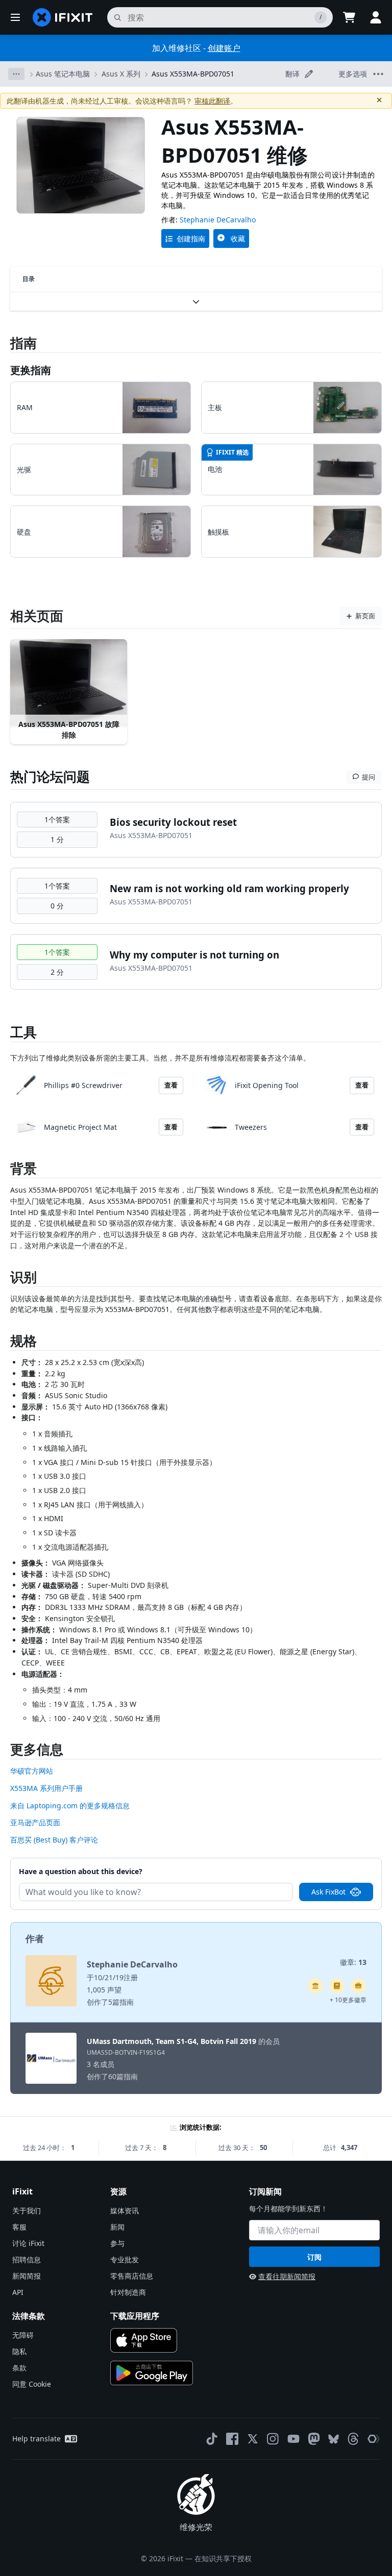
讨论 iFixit (28, 2243)
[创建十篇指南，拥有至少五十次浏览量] (358, 1986)
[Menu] (15, 17)
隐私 (19, 2351)
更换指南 (31, 370)
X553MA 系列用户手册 (46, 1788)
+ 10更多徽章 (348, 2000)
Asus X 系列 (121, 74)
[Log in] (376, 17)
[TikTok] (212, 2439)
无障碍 (23, 2335)
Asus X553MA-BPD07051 (193, 74)
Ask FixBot (328, 1892)
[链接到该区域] (5, 1170)
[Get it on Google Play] (152, 2373)
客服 (19, 2227)
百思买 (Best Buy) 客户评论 (54, 1840)
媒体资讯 (125, 2211)
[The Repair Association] (374, 2439)
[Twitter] (253, 2439)
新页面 (365, 616)
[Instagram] (273, 2439)
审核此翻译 (212, 101)
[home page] (63, 17)
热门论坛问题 (50, 776)
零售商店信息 (132, 2276)
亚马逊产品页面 (35, 1822)
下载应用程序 (135, 2316)
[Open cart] (349, 17)
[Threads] (353, 2439)
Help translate (36, 2439)
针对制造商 (128, 2292)
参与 (117, 2243)
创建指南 (191, 238)
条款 (19, 2368)
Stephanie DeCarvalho (218, 220)
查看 (171, 1085)
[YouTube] (293, 2439)
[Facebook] (232, 2439)
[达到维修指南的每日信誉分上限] (337, 1986)
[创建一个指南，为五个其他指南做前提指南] (315, 1986)
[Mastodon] (314, 2439)
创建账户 (224, 48)
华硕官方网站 (32, 1771)
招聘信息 (27, 2259)
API (18, 2292)
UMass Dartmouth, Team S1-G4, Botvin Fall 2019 (171, 2041)
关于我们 (27, 2211)
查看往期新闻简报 (287, 2276)
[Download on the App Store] (144, 2340)
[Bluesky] (334, 2439)
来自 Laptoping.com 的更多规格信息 (70, 1805)
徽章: (353, 1962)
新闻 (117, 2227)
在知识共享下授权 (223, 2558)
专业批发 (125, 2259)
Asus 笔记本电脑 (63, 74)
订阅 (314, 2257)
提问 (369, 777)
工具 (23, 1032)
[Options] (16, 74)
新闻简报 (27, 2276)
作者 (35, 1938)
